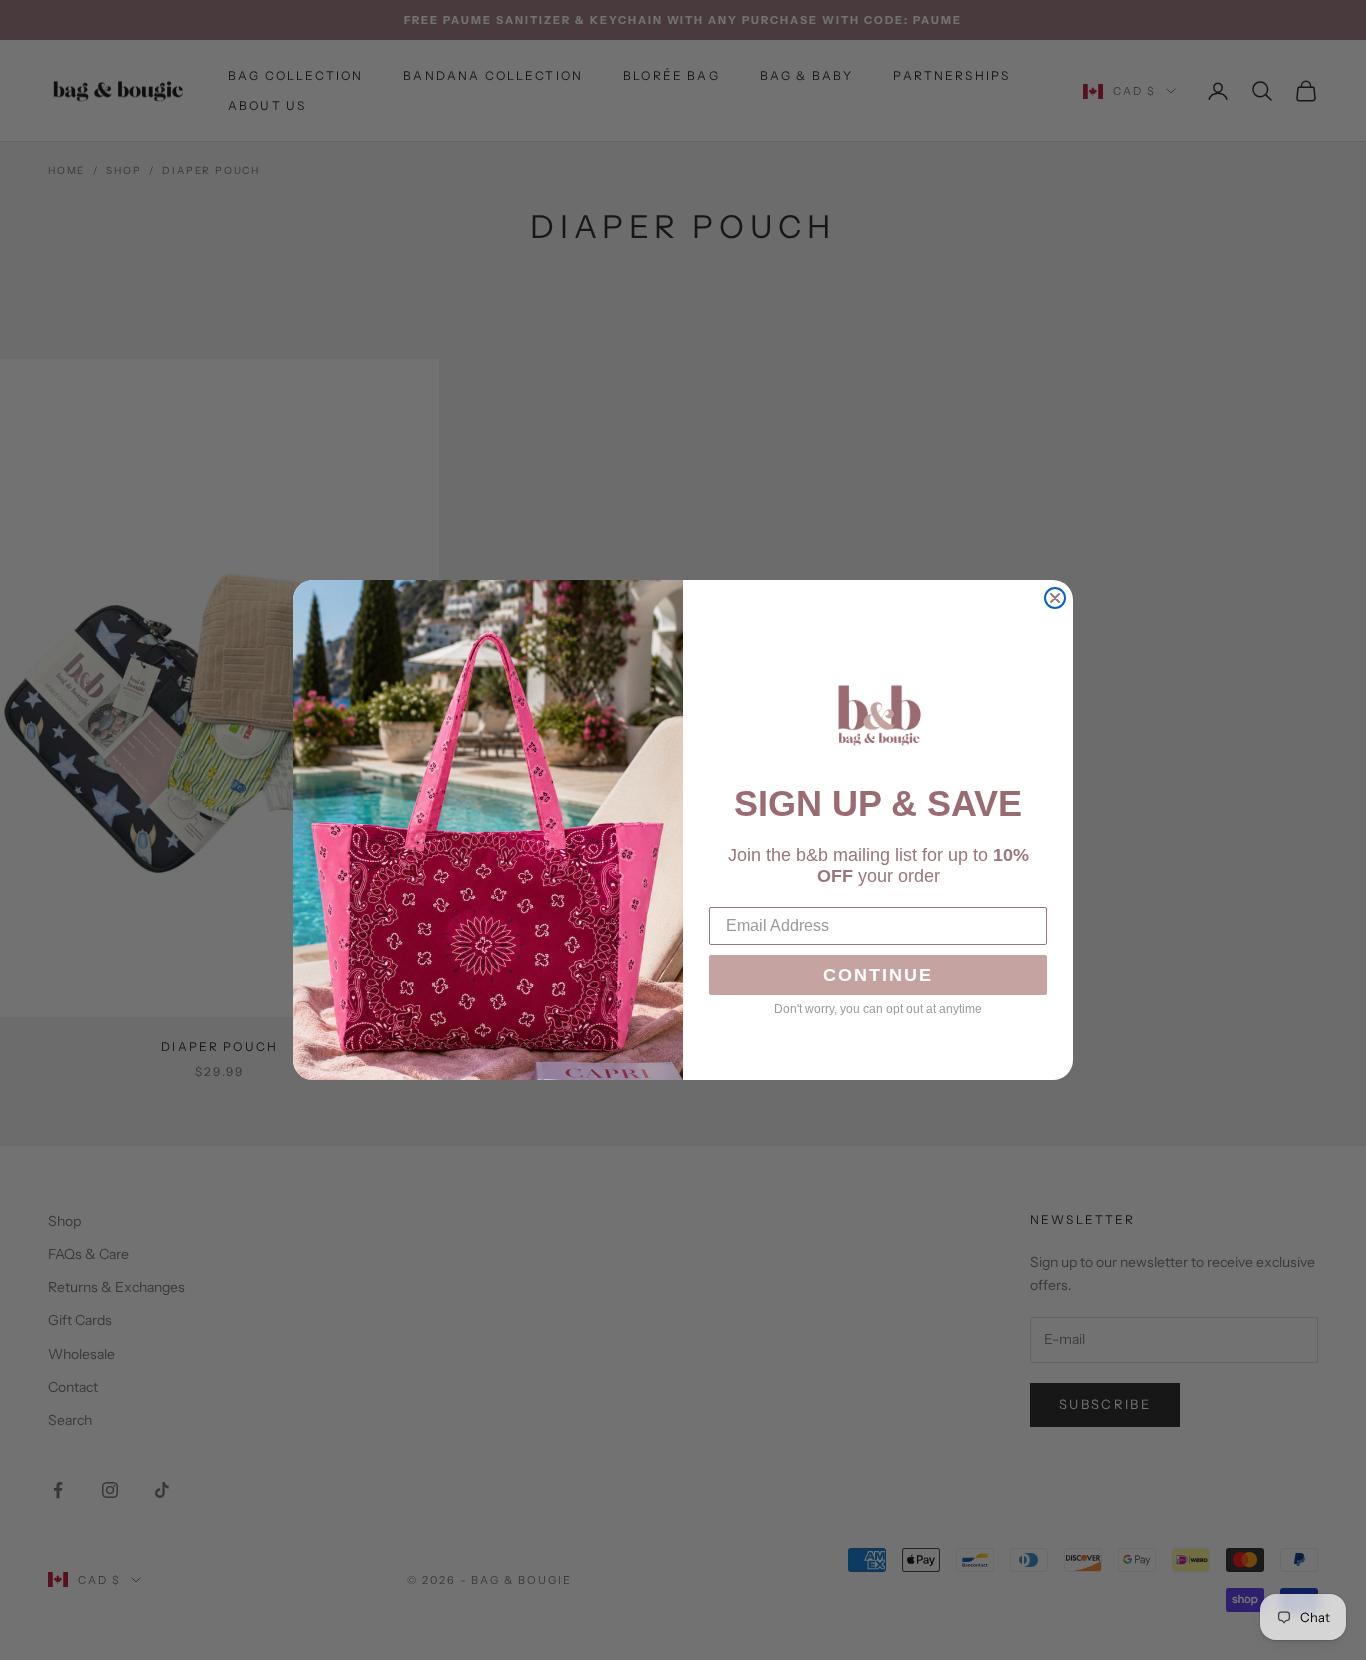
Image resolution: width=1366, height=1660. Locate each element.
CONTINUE (878, 975)
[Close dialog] (1055, 598)
